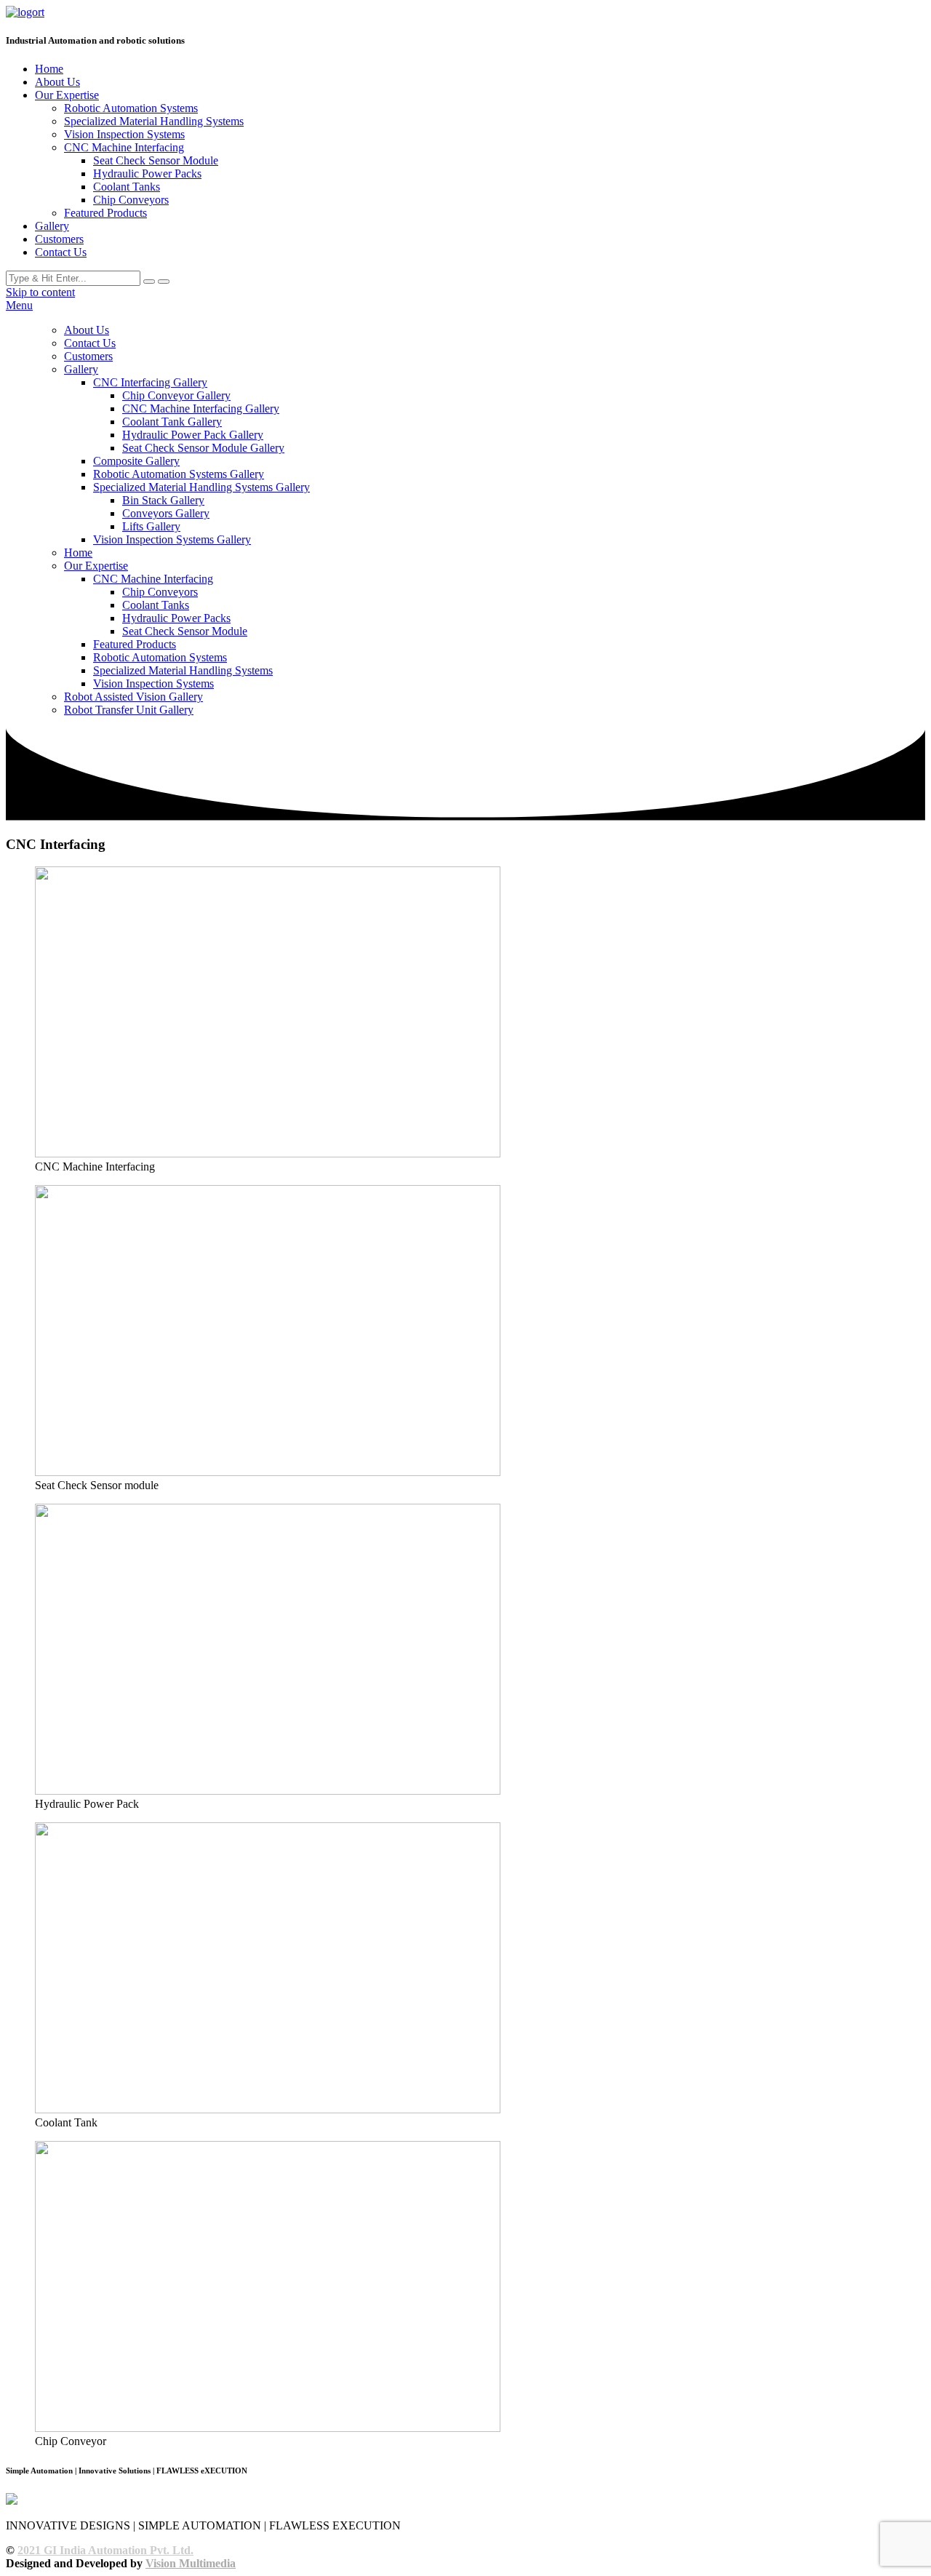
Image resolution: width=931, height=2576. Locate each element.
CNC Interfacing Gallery (150, 382)
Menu (19, 305)
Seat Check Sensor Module (156, 160)
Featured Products (105, 213)
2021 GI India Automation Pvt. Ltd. (105, 2550)
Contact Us (61, 252)
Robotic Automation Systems (131, 108)
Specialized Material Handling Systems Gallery (201, 487)
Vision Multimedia (191, 2563)
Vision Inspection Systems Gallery (172, 539)
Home (49, 69)
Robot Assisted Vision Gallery (133, 697)
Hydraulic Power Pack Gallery (193, 435)
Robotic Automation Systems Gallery (179, 474)
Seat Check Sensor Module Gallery (203, 448)
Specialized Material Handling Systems (154, 121)
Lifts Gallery (151, 526)
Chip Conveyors (131, 200)
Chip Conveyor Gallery (176, 395)
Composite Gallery (136, 461)
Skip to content (40, 292)
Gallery (52, 226)
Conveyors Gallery (166, 513)
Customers (59, 239)
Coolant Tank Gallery (172, 422)
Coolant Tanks (127, 187)
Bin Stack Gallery (163, 500)
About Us (57, 82)
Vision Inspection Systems (124, 134)
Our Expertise (67, 95)
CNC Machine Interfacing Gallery (201, 408)
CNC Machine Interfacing (124, 147)
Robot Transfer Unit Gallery (129, 710)
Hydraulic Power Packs (147, 174)
